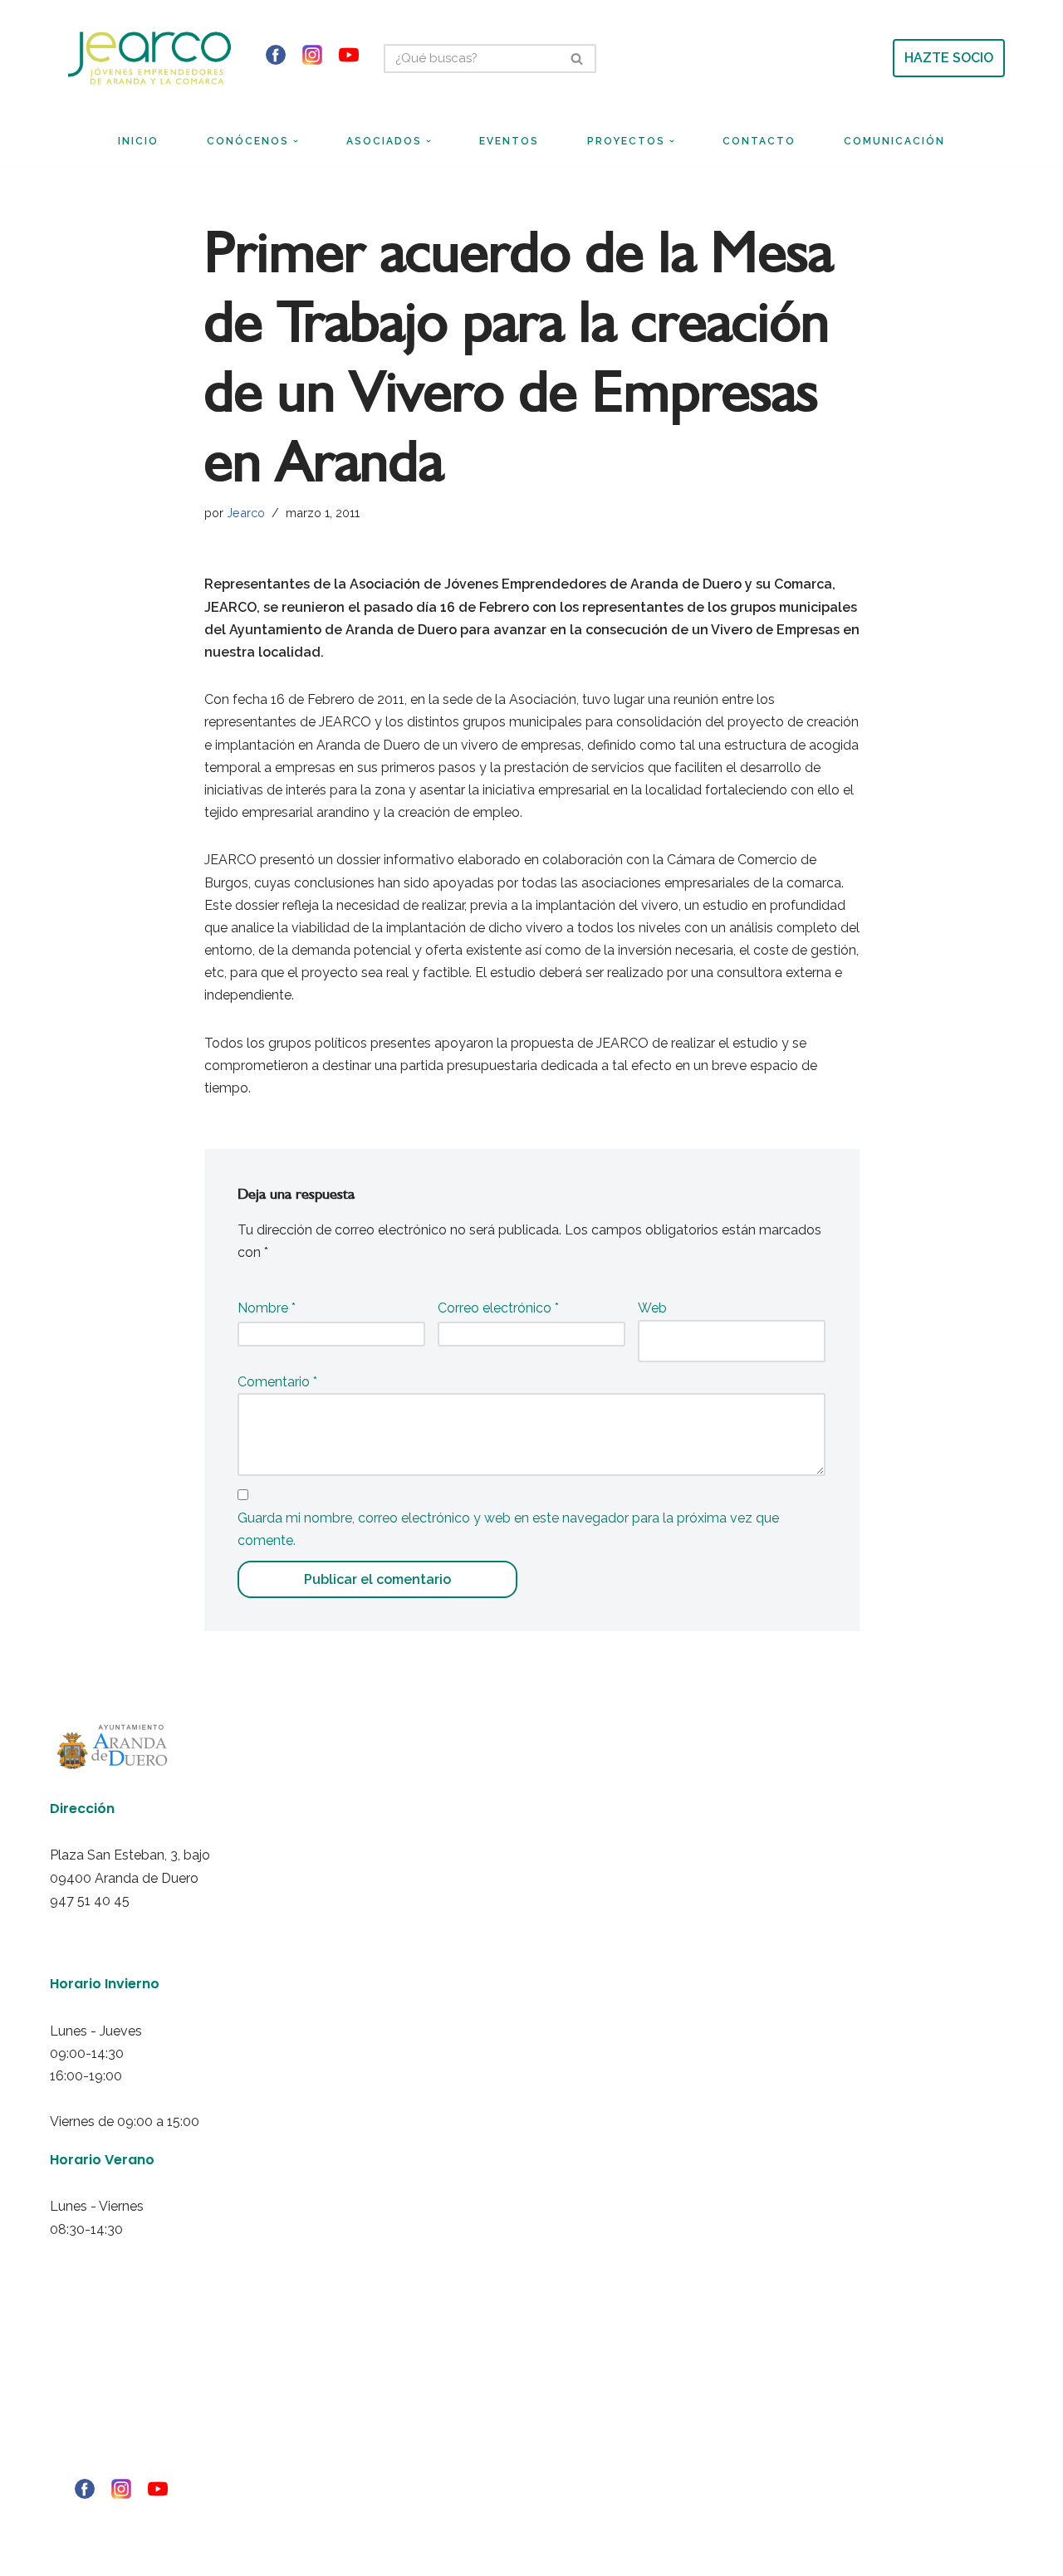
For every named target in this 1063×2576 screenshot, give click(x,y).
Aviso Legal (71, 2375)
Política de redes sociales (102, 2442)
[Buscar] (578, 59)
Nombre (267, 1308)
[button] (296, 141)
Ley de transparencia (93, 2465)
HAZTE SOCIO (949, 58)
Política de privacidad (93, 2398)
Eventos (509, 141)
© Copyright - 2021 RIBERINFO (109, 2519)
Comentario (277, 1382)
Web (652, 1308)
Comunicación (894, 141)
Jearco (246, 513)
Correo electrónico (498, 1308)
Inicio (138, 141)
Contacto (759, 141)
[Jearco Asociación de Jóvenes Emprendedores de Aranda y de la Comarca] (149, 58)
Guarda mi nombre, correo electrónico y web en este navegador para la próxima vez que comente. (508, 1529)
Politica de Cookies (88, 2420)
